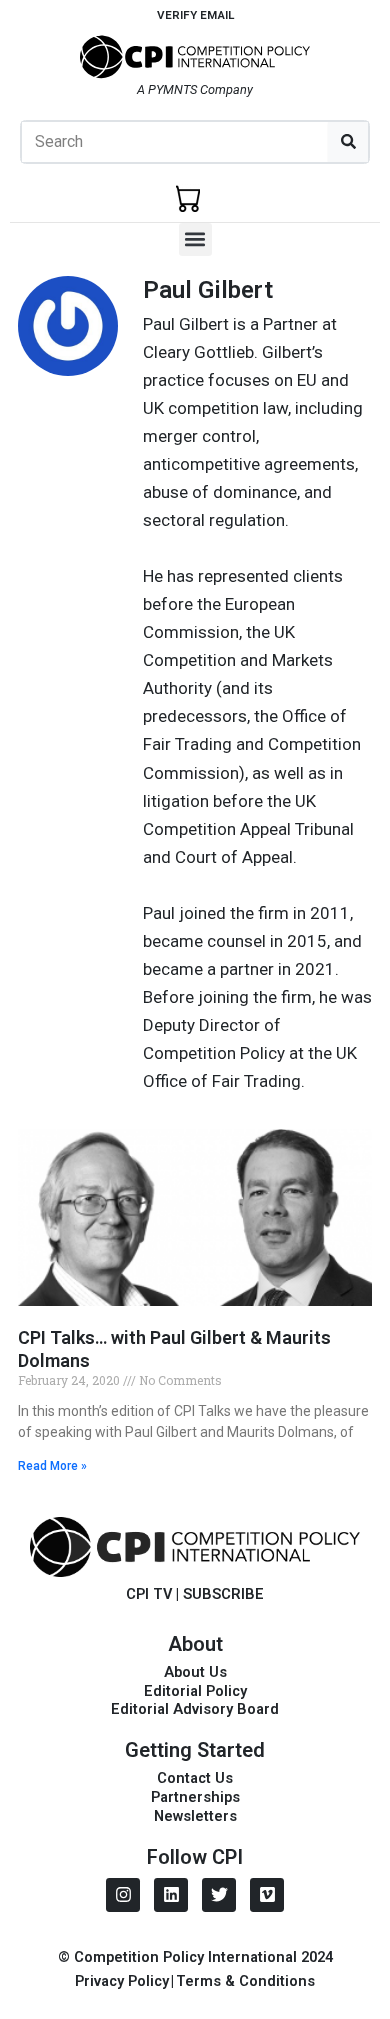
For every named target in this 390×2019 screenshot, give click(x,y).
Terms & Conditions (245, 1981)
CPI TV (149, 1594)
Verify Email (195, 15)
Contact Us (195, 1778)
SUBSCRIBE (223, 1594)
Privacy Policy (122, 1981)
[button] (195, 239)
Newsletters (195, 1816)
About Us (195, 1672)
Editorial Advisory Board (195, 1709)
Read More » (52, 1466)
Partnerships (195, 1797)
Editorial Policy (195, 1691)
